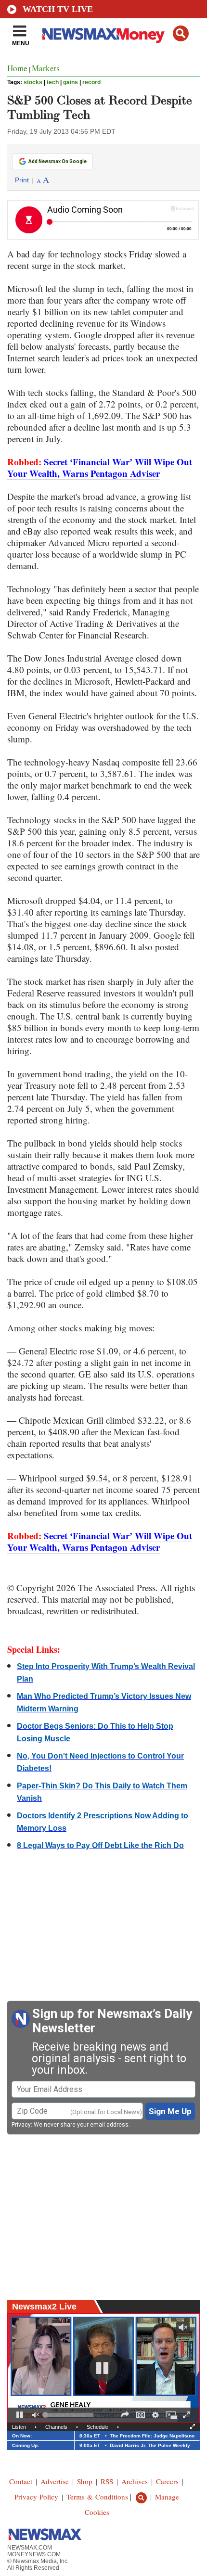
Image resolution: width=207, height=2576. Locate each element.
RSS (107, 2481)
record (91, 82)
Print (22, 180)
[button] (181, 33)
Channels (56, 2427)
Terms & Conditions (97, 2497)
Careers (167, 2481)
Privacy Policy (36, 2497)
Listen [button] (19, 2427)
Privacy (21, 2125)
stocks (33, 82)
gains (71, 82)
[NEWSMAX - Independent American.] (103, 35)
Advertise (55, 2481)
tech (53, 82)
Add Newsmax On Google (58, 161)
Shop (85, 2481)
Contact (21, 2481)
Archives (135, 2481)
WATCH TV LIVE (58, 9)
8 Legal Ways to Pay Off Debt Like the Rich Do (100, 1845)
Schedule (97, 2427)
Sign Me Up (170, 2111)
